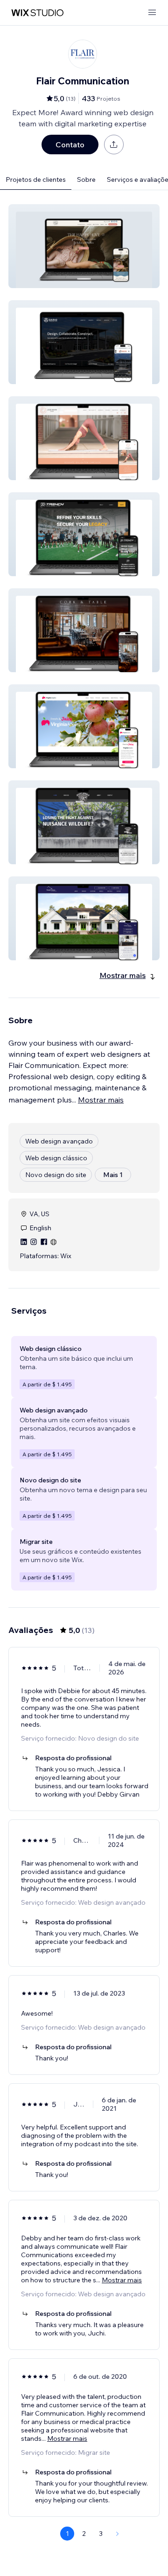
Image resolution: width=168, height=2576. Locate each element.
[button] (84, 246)
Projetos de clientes (36, 179)
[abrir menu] (152, 13)
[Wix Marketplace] (37, 13)
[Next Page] (118, 2534)
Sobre (86, 179)
